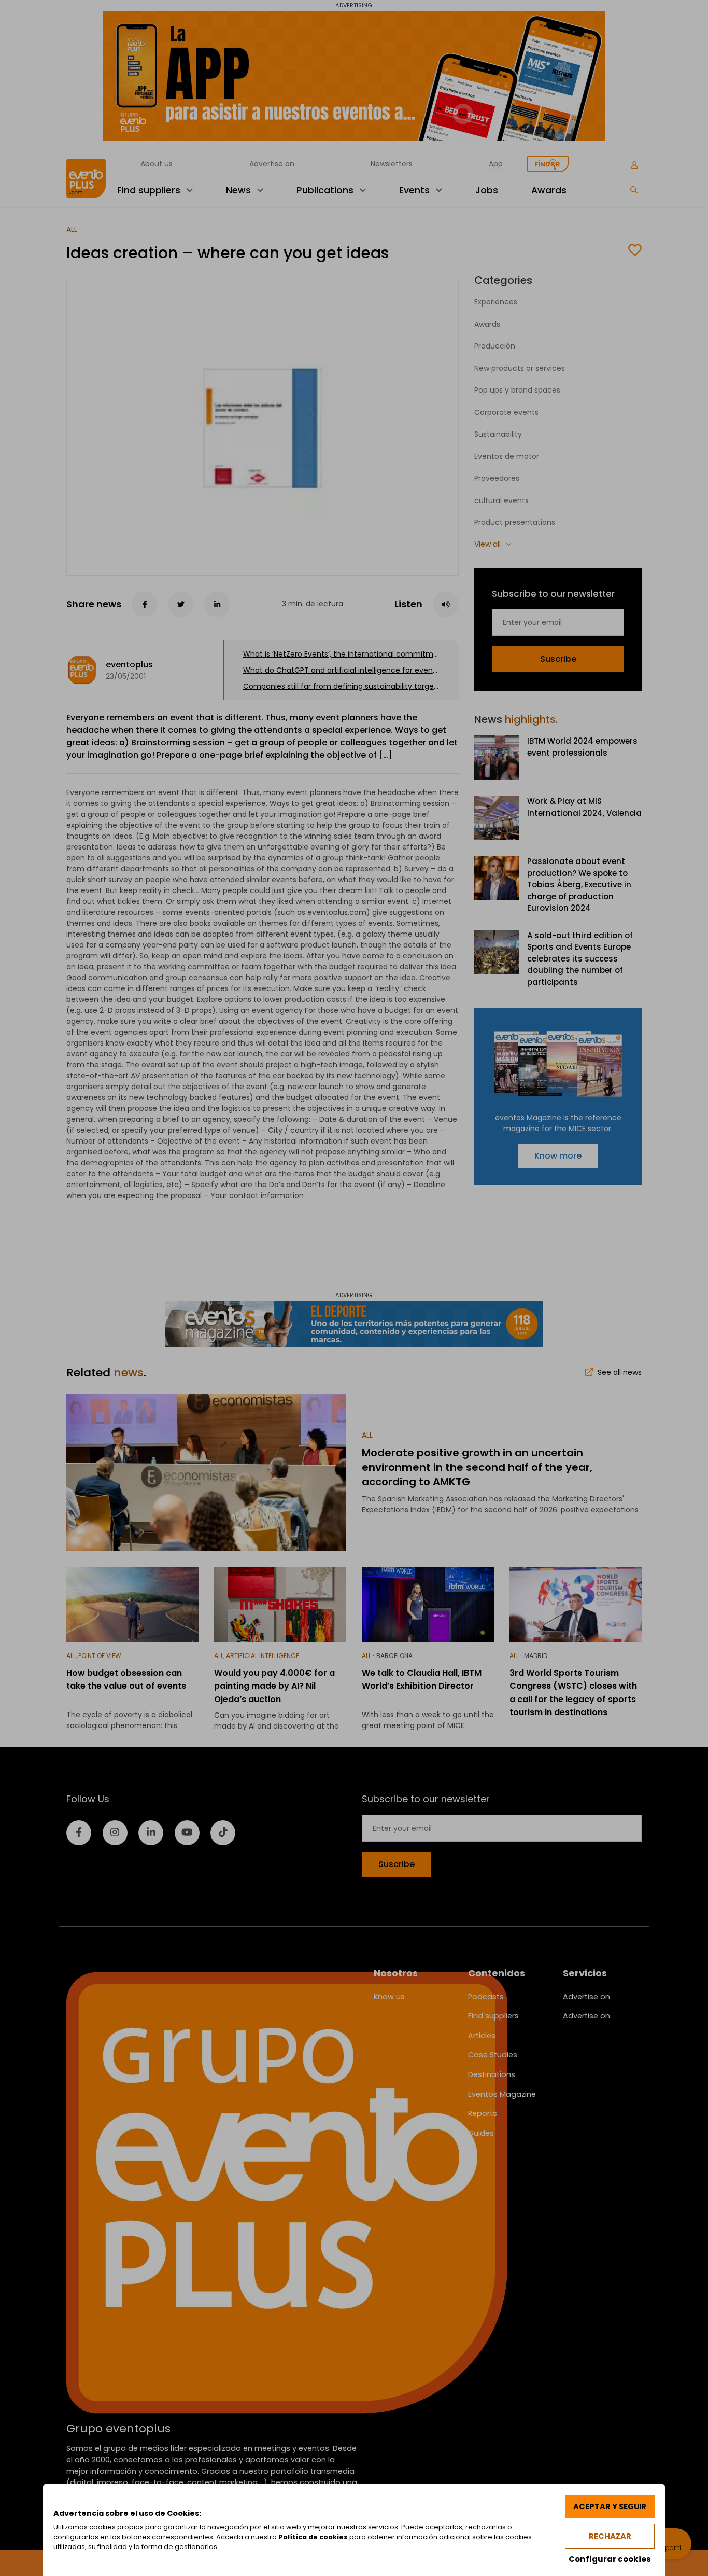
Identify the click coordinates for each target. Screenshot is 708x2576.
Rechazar (610, 2536)
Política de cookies (313, 2537)
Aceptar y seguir (610, 2507)
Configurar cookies (610, 2559)
